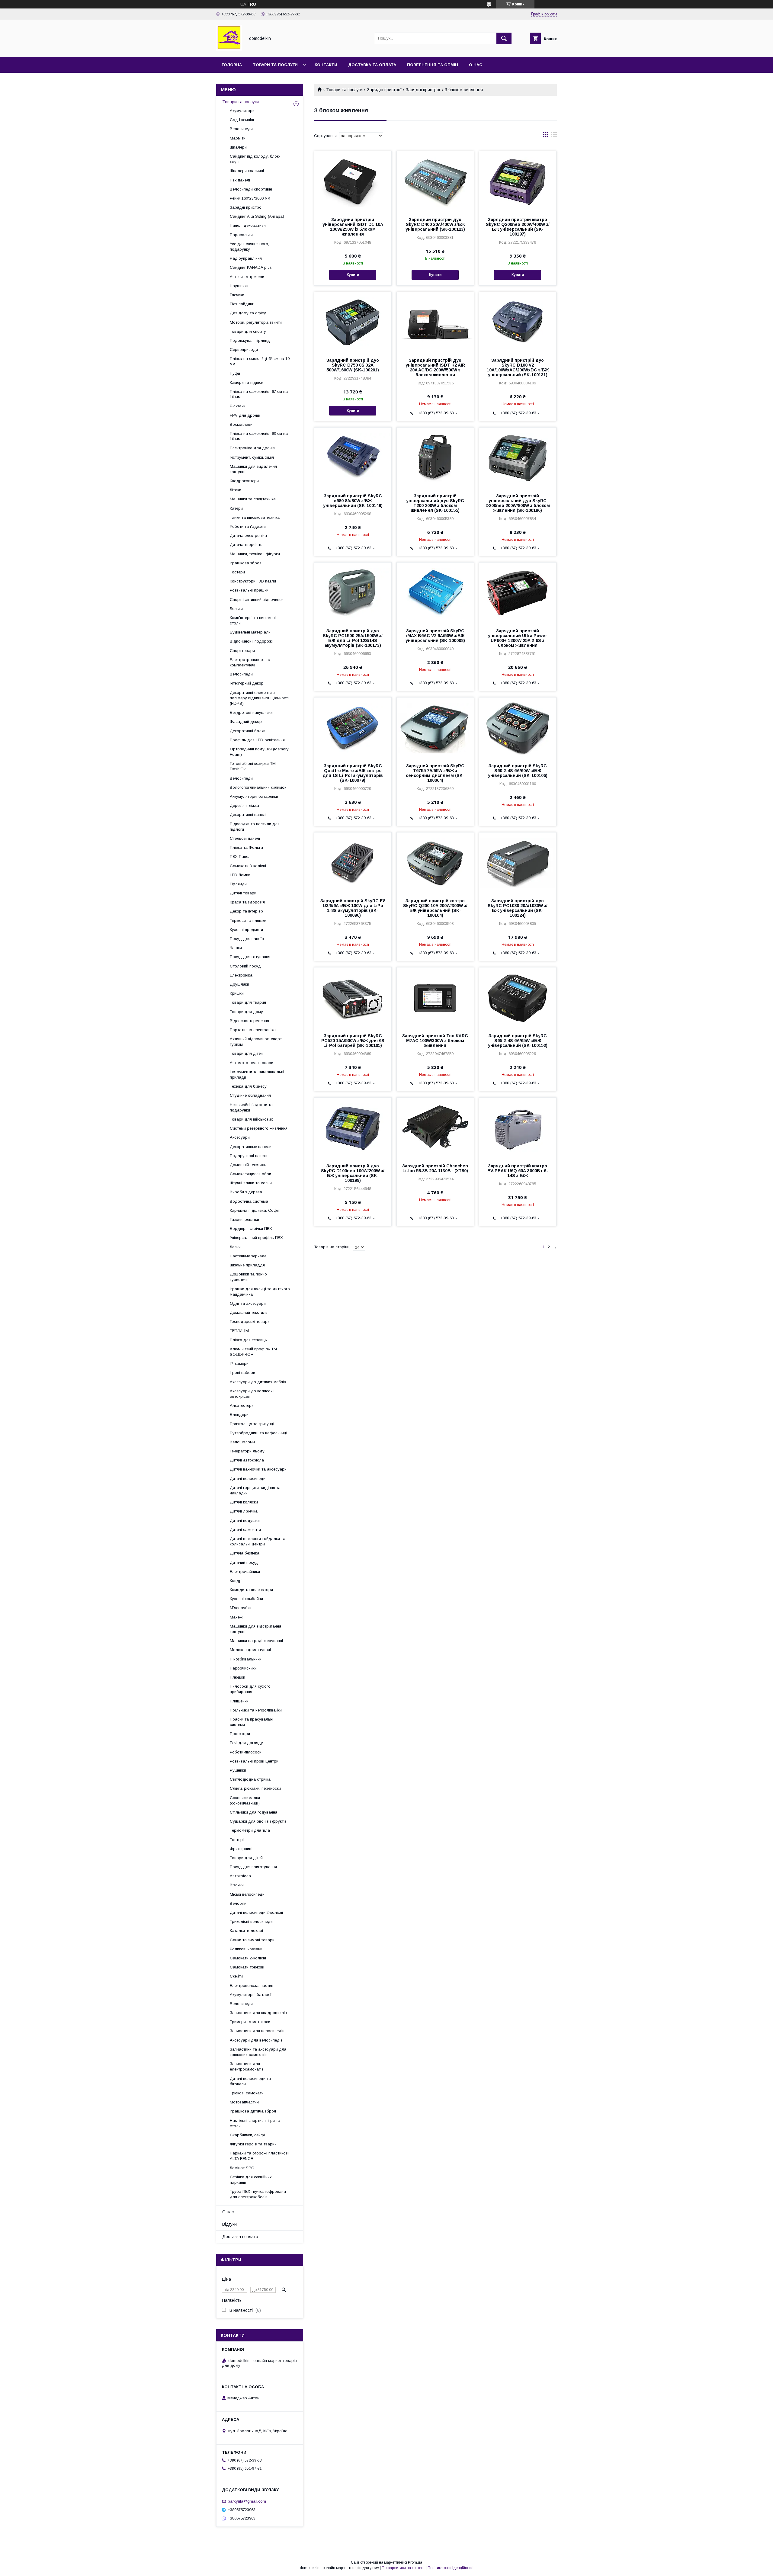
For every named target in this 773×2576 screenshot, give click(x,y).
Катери (236, 508)
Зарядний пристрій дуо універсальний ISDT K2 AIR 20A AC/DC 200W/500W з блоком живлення (435, 367)
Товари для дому (246, 1012)
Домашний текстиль (249, 1312)
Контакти (326, 65)
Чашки (236, 948)
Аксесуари (240, 1137)
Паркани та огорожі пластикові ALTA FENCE (259, 2156)
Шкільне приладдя (247, 1265)
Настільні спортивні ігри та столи (255, 2123)
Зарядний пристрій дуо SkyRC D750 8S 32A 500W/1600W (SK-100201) (353, 365)
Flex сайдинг (242, 304)
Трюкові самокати (247, 2093)
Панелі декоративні (248, 225)
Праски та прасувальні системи (252, 1722)
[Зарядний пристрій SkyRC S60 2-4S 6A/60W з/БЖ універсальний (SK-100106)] (518, 728)
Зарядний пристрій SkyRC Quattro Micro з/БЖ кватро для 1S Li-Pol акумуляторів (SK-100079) (353, 773)
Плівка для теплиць (248, 1340)
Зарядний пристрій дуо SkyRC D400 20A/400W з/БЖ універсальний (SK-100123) (435, 224)
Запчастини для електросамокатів (247, 2066)
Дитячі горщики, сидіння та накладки (255, 1490)
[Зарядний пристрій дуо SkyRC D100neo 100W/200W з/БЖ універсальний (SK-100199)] (353, 1128)
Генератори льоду (247, 1451)
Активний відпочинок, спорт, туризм (256, 1042)
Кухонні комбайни (246, 1599)
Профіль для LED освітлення (257, 740)
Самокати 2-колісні (248, 1958)
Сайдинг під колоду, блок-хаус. (255, 159)
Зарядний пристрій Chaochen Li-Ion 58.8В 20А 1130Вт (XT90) (435, 1168)
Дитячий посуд (244, 1562)
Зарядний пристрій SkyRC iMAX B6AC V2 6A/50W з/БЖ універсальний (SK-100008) (435, 636)
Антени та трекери (247, 277)
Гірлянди (238, 884)
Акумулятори (242, 111)
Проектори (240, 1734)
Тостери (237, 572)
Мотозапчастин (244, 2102)
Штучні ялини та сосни (251, 1183)
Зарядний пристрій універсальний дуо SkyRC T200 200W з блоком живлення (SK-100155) (435, 503)
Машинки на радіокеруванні (256, 1641)
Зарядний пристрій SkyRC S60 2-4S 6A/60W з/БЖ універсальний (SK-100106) (518, 771)
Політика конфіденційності (451, 2568)
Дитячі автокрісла (247, 1460)
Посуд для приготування (253, 1867)
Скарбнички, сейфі (247, 2135)
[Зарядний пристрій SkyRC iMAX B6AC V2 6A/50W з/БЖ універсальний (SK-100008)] (435, 593)
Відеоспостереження (249, 1021)
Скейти (236, 1976)
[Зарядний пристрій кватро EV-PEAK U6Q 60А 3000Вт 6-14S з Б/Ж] (518, 1128)
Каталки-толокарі (246, 1931)
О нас (476, 65)
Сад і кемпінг (242, 120)
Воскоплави (241, 424)
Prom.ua (415, 2562)
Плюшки (237, 1677)
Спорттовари (242, 651)
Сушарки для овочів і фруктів (258, 1821)
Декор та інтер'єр (246, 911)
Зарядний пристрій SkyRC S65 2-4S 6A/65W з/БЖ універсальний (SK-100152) (518, 1041)
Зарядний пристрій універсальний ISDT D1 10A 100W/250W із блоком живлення (353, 227)
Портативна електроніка (253, 1030)
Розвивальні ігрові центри (254, 1761)
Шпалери (238, 147)
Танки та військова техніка (255, 517)
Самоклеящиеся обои (250, 1174)
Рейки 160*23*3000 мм (250, 198)
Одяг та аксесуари (248, 1303)
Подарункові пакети (249, 1156)
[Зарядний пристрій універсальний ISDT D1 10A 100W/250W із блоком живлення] (353, 181)
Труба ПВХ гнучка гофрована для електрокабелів (258, 2194)
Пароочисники (243, 1668)
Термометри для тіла (250, 1830)
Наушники (239, 286)
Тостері (237, 1840)
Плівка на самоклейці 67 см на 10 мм (259, 394)
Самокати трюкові (247, 1967)
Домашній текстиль (248, 1165)
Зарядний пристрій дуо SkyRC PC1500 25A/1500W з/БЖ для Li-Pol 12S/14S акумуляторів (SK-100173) (353, 638)
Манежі (237, 1617)
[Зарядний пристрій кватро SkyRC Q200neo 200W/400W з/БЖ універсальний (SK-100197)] (518, 181)
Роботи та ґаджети (248, 526)
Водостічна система (249, 1201)
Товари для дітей (246, 1053)
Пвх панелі (240, 180)
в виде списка (554, 136)
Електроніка (241, 975)
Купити (353, 275)
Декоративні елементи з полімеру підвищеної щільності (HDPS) (259, 698)
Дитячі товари (243, 893)
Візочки (237, 1885)
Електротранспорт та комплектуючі (250, 662)
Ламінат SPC (242, 2168)
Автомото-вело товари (252, 1063)
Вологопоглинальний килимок (258, 787)
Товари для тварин (248, 1002)
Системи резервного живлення (259, 1128)
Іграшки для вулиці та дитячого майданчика (260, 1292)
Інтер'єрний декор (247, 683)
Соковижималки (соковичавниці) (245, 1800)
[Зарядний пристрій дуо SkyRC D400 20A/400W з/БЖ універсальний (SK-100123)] (435, 181)
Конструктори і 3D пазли (253, 581)
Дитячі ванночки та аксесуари (258, 1469)
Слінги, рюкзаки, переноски (255, 1788)
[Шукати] (504, 38)
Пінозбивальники (246, 1659)
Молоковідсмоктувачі (250, 1650)
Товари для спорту (248, 331)
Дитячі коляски (244, 1502)
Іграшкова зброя (246, 563)
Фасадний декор (246, 722)
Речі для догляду (246, 1743)
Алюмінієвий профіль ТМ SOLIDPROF (253, 1352)
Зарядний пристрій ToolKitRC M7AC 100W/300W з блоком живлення (435, 1041)
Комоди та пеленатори (251, 1590)
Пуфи (235, 373)
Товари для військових (251, 1119)
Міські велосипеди (247, 1894)
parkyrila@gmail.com (247, 2501)
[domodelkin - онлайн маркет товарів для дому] (229, 49)
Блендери (239, 1415)
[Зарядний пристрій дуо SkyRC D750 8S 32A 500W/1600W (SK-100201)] (353, 322)
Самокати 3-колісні (248, 866)
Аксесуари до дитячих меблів (258, 1382)
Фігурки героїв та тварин (253, 2144)
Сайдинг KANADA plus (251, 267)
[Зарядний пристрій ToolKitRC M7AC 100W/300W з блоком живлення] (435, 998)
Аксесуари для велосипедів (256, 2040)
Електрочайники (245, 1572)
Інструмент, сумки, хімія (252, 457)
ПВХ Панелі (241, 857)
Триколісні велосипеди (251, 1922)
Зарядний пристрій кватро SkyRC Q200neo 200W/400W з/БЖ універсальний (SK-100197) (518, 227)
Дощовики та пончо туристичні (248, 1277)
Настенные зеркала (248, 1256)
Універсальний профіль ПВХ (256, 1238)
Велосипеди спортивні (251, 189)
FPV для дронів (245, 415)
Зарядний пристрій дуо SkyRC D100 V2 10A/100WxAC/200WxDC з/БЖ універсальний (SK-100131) (518, 367)
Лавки (235, 1247)
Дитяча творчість (246, 545)
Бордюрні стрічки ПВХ (251, 1229)
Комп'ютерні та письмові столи (253, 620)
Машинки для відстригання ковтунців (255, 1629)
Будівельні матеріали (250, 632)
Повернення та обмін (433, 65)
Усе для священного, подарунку (249, 247)
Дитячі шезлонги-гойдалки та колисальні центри (258, 1541)
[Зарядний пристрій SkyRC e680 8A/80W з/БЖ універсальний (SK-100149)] (353, 458)
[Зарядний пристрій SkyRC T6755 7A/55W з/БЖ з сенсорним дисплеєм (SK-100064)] (435, 728)
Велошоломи (242, 1442)
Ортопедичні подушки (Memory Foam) (259, 752)
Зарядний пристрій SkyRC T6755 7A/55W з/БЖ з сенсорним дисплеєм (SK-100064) (435, 773)
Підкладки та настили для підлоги (255, 827)
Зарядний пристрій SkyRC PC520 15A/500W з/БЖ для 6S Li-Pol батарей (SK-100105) (353, 1041)
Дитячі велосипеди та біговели (250, 2081)
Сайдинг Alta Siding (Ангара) (257, 216)
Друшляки (239, 984)
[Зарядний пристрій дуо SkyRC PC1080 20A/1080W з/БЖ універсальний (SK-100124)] (518, 863)
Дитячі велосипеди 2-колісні (256, 1912)
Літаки (236, 490)
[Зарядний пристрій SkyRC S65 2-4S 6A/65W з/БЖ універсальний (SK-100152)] (518, 998)
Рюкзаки (238, 406)
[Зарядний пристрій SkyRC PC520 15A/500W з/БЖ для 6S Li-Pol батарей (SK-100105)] (353, 998)
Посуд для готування (250, 957)
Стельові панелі (245, 838)
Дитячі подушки (245, 1521)
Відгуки (229, 2224)
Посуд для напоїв (247, 939)
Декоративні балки (248, 731)
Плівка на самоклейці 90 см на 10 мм (259, 436)
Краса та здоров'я (247, 902)
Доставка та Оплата (372, 65)
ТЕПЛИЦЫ (239, 1331)
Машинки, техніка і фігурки (255, 554)
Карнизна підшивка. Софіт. (255, 1210)
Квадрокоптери (244, 481)
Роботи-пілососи (246, 1752)
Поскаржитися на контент (403, 2568)
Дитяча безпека (245, 1553)
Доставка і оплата (240, 2237)
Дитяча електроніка (248, 536)
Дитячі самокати (245, 1530)
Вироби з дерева (246, 1192)
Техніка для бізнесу (248, 1086)
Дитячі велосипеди (248, 1479)
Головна (232, 65)
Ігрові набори (242, 1373)
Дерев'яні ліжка (244, 805)
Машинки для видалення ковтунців (253, 469)
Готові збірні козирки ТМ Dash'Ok (253, 766)
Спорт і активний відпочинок (257, 600)
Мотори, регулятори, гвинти (256, 322)
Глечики (237, 295)
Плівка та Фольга (246, 847)
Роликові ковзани (246, 1949)
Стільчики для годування (253, 1812)
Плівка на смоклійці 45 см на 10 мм (260, 361)
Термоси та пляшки (248, 921)
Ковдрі (236, 1581)
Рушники (238, 1770)
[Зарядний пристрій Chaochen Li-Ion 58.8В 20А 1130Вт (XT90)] (435, 1128)
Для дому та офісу (248, 313)
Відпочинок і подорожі (251, 641)
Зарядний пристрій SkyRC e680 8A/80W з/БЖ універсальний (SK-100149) (353, 501)
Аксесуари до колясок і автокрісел (252, 1394)
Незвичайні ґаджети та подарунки (251, 1107)
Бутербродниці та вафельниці (258, 1433)
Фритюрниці (241, 1849)
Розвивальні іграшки (249, 590)
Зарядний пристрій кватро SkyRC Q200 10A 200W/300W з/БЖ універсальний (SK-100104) (435, 908)
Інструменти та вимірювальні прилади (257, 1075)
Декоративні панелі (248, 815)
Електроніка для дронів (252, 448)
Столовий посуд (245, 966)
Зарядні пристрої (384, 90)
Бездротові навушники (251, 712)
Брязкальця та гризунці (252, 1424)
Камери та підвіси (247, 382)
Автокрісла (240, 1876)
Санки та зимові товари (252, 1940)
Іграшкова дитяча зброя (253, 2111)
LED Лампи (240, 875)
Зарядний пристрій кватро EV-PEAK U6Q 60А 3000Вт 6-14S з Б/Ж (518, 1171)
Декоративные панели (251, 1147)
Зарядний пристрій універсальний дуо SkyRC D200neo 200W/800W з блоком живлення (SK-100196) (518, 503)
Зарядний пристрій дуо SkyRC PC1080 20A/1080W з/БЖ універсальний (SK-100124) (518, 908)
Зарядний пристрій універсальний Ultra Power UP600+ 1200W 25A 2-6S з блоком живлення (518, 638)
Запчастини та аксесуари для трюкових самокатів (258, 2052)
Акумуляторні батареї (251, 1995)
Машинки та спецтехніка (253, 499)
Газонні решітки (244, 1219)
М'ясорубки (241, 1608)
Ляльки (236, 609)
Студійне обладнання (250, 1095)
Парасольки (241, 235)
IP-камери (239, 1363)
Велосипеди (241, 129)
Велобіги (238, 1903)
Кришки (237, 993)
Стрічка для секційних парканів (251, 2180)
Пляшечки (239, 1701)
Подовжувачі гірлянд (250, 340)
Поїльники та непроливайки (256, 1710)
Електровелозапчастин (252, 1986)
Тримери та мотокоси (250, 2022)
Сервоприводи (244, 350)
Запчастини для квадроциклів (258, 2013)
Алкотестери (242, 1405)
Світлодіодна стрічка (250, 1779)
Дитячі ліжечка (244, 1511)
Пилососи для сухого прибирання (250, 1689)
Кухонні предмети (246, 930)
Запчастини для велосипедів (257, 2031)
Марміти (238, 138)
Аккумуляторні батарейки (254, 796)
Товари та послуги (275, 65)
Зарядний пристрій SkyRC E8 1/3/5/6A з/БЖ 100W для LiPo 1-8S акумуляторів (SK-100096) (353, 908)
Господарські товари (250, 1322)
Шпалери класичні (247, 171)
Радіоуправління (246, 258)
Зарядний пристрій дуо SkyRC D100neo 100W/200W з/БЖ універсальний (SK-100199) (353, 1173)
